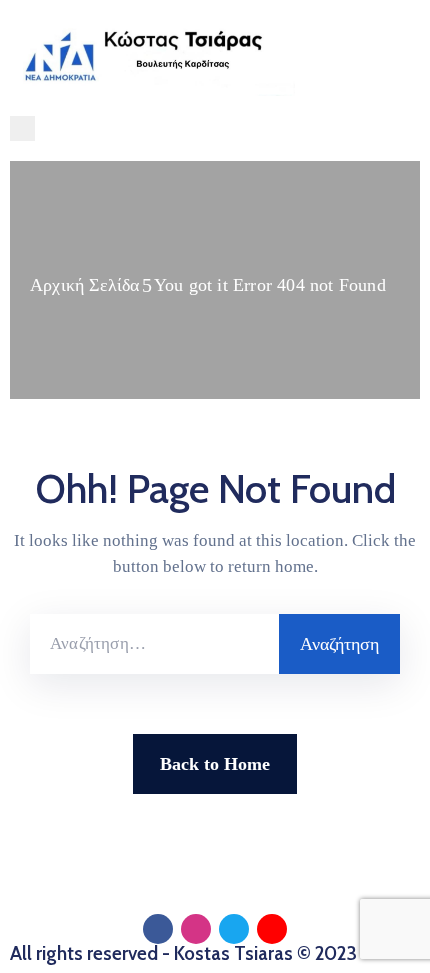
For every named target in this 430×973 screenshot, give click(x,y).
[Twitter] (234, 929)
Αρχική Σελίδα (85, 285)
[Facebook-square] (158, 929)
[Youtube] (272, 929)
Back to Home (215, 764)
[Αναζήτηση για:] (154, 644)
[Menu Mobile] (22, 128)
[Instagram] (196, 929)
